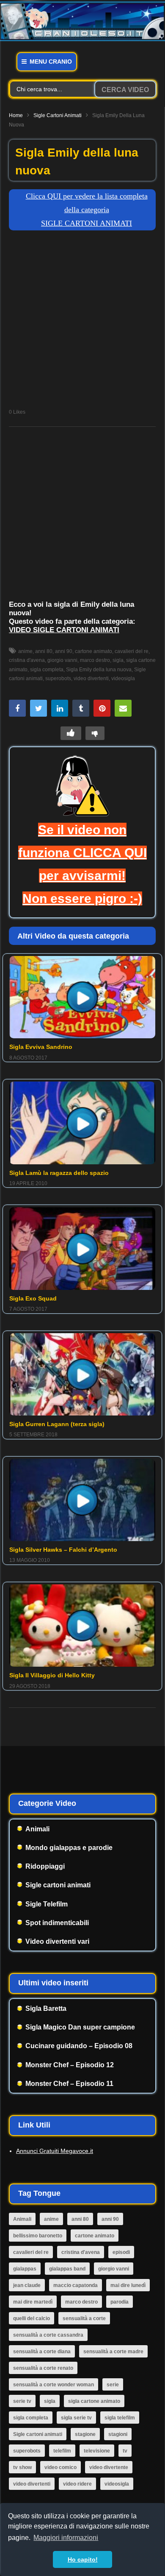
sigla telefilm (120, 2418)
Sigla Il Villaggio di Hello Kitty (52, 1675)
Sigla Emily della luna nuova (99, 670)
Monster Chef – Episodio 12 (70, 2065)
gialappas (25, 2269)
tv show (22, 2467)
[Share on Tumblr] (81, 708)
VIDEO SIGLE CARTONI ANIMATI (64, 630)
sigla (118, 660)
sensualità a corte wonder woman (54, 2385)
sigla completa (47, 670)
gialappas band (67, 2269)
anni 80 (44, 651)
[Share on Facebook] (17, 708)
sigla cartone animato (94, 2401)
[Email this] (123, 708)
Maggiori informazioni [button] (66, 2538)
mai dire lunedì (128, 2285)
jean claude (27, 2285)
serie (113, 2385)
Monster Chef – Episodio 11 (69, 2084)
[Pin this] (102, 708)
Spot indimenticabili (57, 1923)
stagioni (118, 2434)
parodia (120, 2302)
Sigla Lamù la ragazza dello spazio (59, 1173)
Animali (37, 1829)
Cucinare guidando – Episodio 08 (79, 2046)
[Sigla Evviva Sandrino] (82, 997)
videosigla (123, 678)
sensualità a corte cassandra (48, 2335)
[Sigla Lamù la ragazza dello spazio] (82, 1123)
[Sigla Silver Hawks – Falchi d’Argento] (82, 1500)
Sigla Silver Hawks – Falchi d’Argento (63, 1550)
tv (125, 2451)
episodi (121, 2252)
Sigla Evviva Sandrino (41, 1047)
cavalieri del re (132, 651)
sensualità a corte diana (42, 2352)
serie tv (22, 2401)
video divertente (109, 2467)
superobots (58, 678)
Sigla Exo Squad (33, 1298)
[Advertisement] (82, 322)
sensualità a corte (84, 2318)
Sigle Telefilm (47, 1904)
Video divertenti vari (57, 1941)
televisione (97, 2451)
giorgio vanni (62, 660)
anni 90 (64, 651)
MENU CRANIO (50, 62)
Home (16, 115)
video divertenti (91, 678)
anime (25, 651)
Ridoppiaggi (45, 1866)
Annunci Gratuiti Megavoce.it (55, 2151)
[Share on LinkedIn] (60, 708)
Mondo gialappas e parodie (69, 1848)
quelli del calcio (32, 2318)
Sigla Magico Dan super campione (80, 2027)
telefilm (62, 2451)
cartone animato (93, 651)
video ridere (77, 2484)
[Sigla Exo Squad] (82, 1248)
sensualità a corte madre (113, 2352)
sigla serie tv (76, 2418)
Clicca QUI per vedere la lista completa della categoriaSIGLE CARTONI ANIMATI (87, 210)
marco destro (95, 660)
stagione (85, 2434)
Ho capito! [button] (83, 2559)
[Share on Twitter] (38, 708)
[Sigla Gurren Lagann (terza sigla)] (82, 1374)
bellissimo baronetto (38, 2236)
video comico (60, 2467)
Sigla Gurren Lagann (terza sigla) (57, 1424)
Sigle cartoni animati (58, 115)
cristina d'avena (81, 2252)
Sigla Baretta (46, 2008)
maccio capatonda (76, 2285)
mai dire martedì (33, 2302)
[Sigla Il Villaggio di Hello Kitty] (82, 1626)
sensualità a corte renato (43, 2368)
